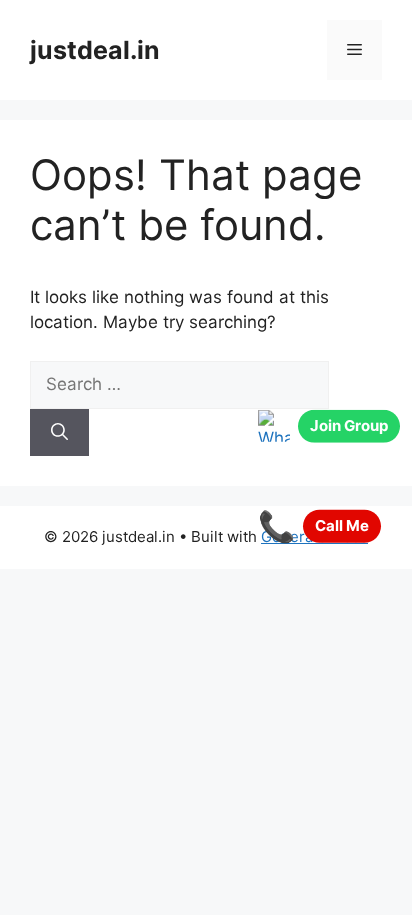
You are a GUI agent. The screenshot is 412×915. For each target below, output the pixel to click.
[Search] (59, 433)
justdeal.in (95, 50)
